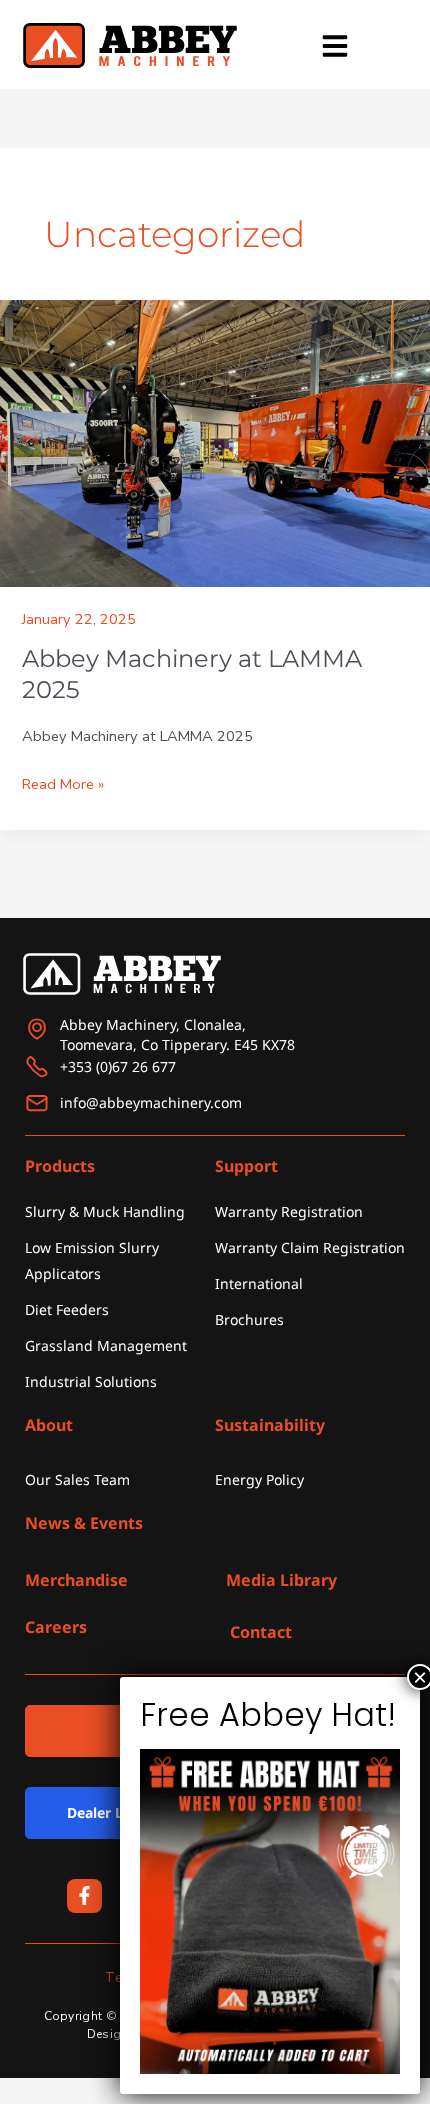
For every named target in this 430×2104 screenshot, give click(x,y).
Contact (261, 1632)
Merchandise (76, 1580)
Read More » (63, 782)
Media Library (281, 1580)
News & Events (84, 1523)
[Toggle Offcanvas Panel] (335, 46)
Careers (56, 1627)
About (49, 1425)
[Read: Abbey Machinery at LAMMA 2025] (215, 443)
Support (246, 1166)
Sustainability (270, 1425)
